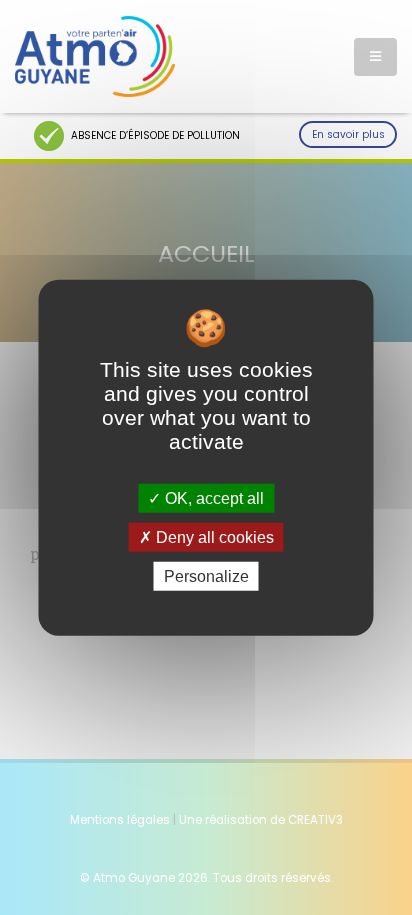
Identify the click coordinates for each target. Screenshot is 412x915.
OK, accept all (212, 497)
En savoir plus (348, 134)
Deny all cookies (213, 536)
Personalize (206, 576)
